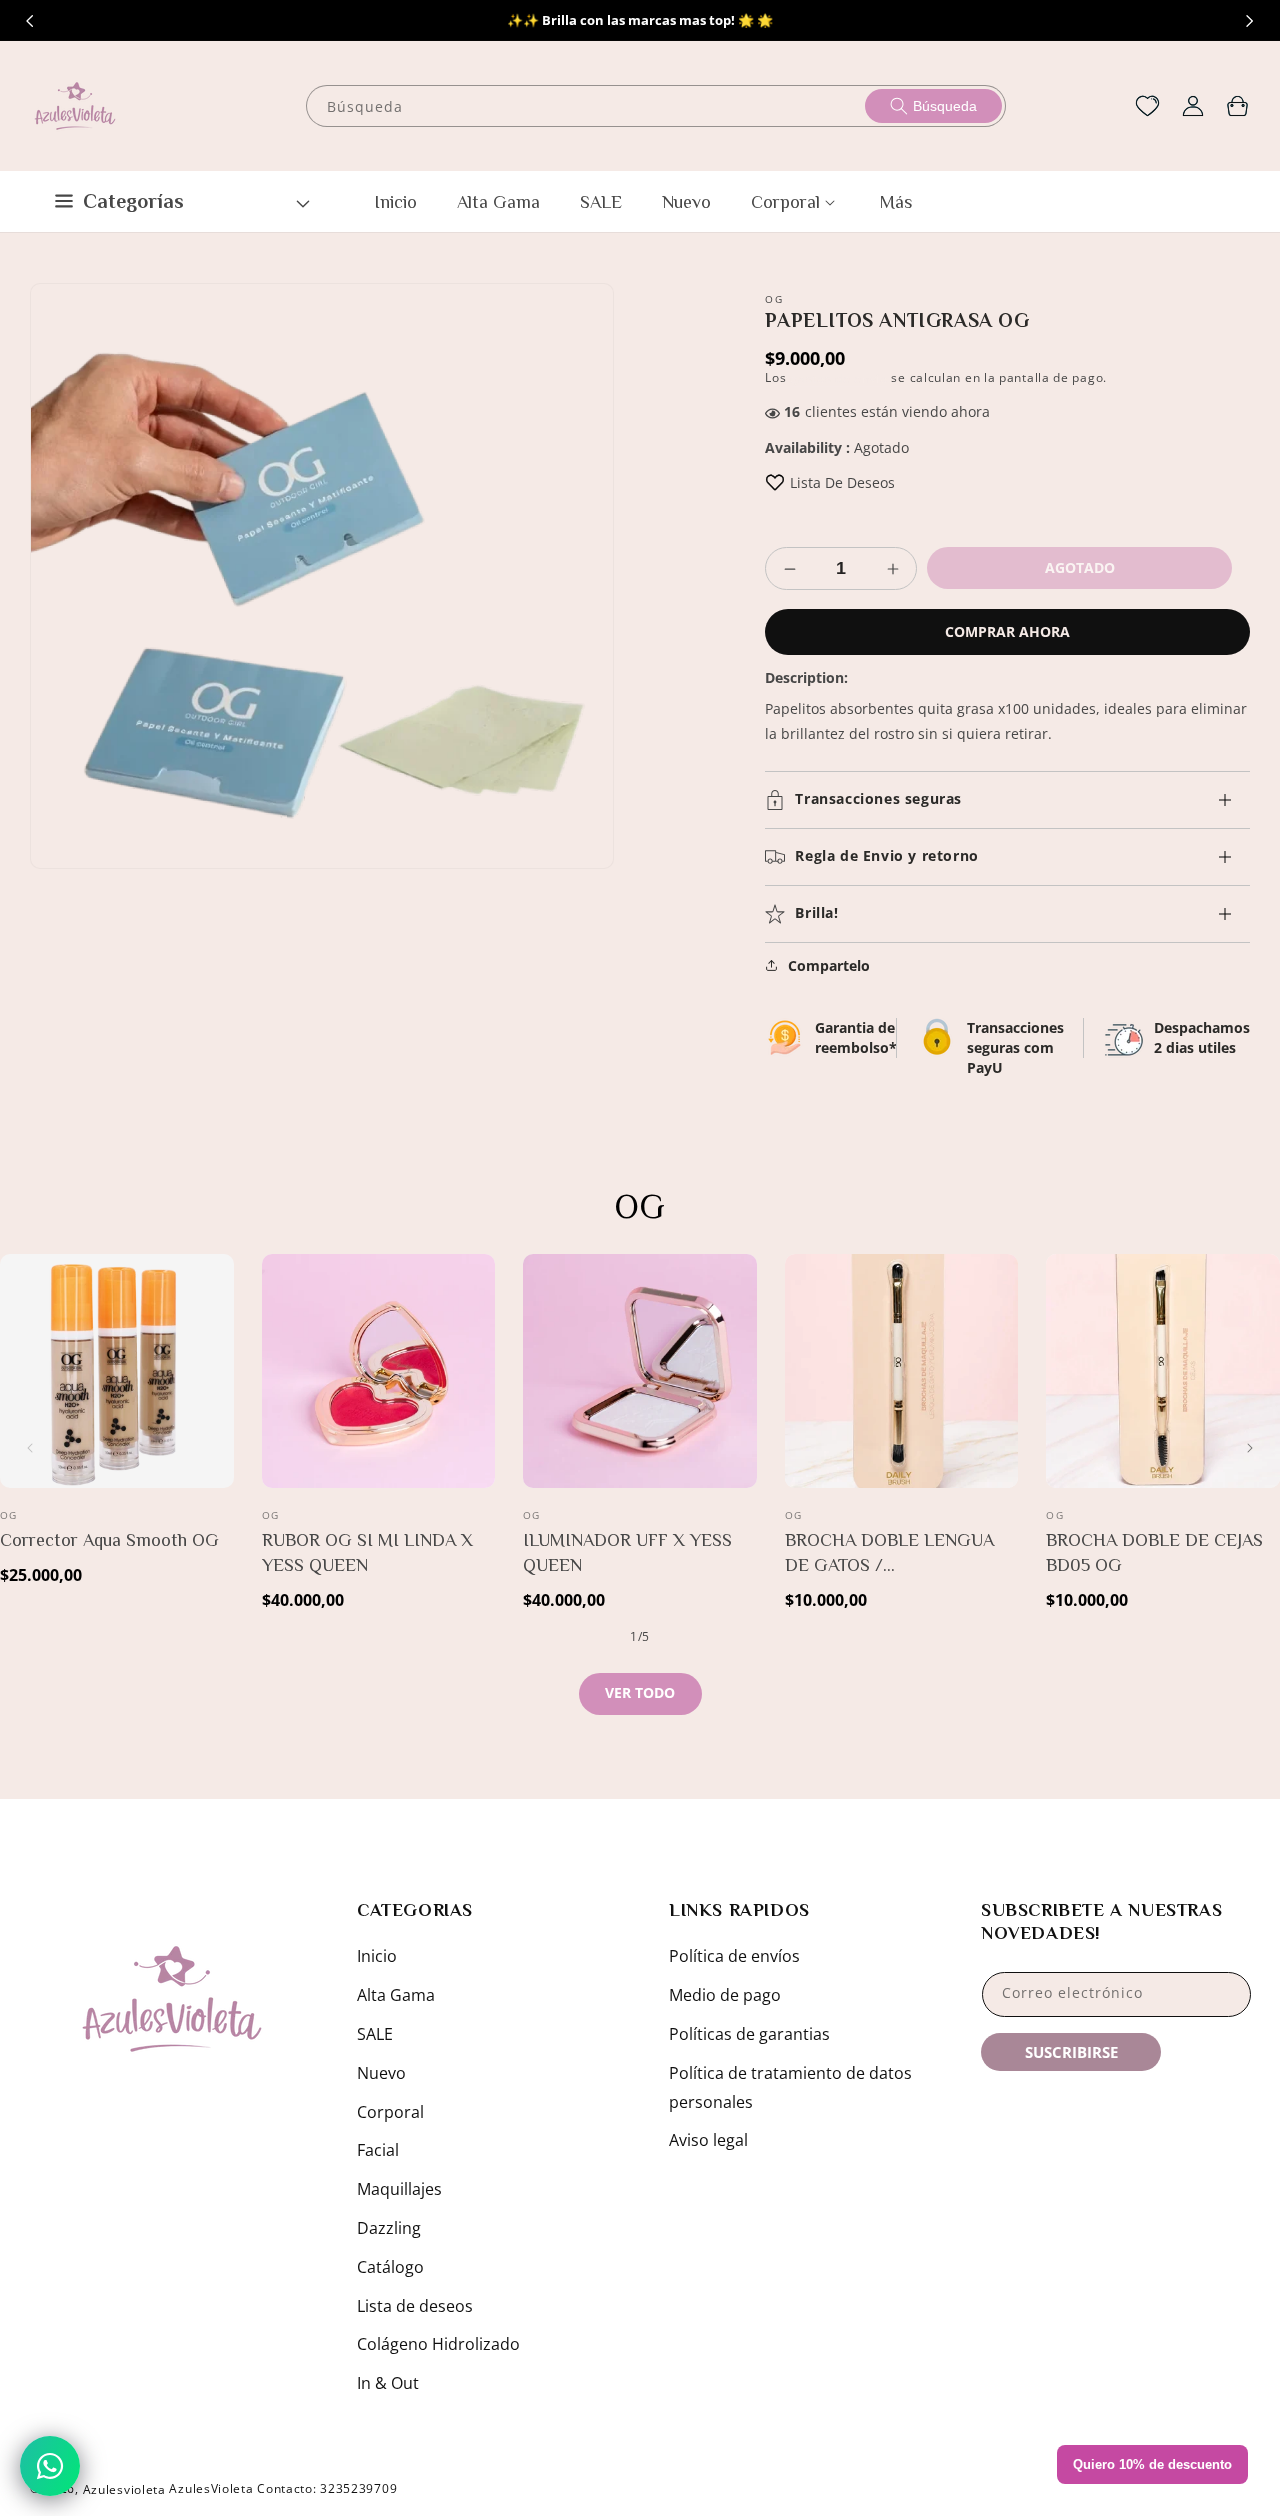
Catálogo (390, 2267)
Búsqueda (945, 106)
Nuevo (381, 2073)
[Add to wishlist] (775, 482)
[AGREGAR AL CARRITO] (215, 1369)
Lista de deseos (415, 2306)
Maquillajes (399, 2189)
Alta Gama (396, 1995)
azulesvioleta (124, 2489)
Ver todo (640, 1692)
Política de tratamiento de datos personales (790, 2087)
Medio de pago (725, 1995)
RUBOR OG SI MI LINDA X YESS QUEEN (367, 1552)
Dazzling (389, 2228)
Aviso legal (708, 2140)
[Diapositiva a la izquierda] (30, 21)
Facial (378, 2150)
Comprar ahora (1007, 631)
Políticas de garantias (749, 2034)
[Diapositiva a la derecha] (1250, 21)
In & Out (388, 2383)
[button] (1237, 106)
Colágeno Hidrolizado (438, 2344)
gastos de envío (839, 378)
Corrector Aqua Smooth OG (109, 1540)
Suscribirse (1071, 2052)
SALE (375, 2034)
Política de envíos (734, 1956)
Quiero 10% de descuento (1152, 2464)
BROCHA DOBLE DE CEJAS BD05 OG (1154, 1552)
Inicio (377, 1956)
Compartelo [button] (829, 965)
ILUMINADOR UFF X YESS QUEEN (627, 1552)
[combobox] (657, 106)
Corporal (390, 2112)
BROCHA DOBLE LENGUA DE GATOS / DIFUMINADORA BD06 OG (892, 1554)
